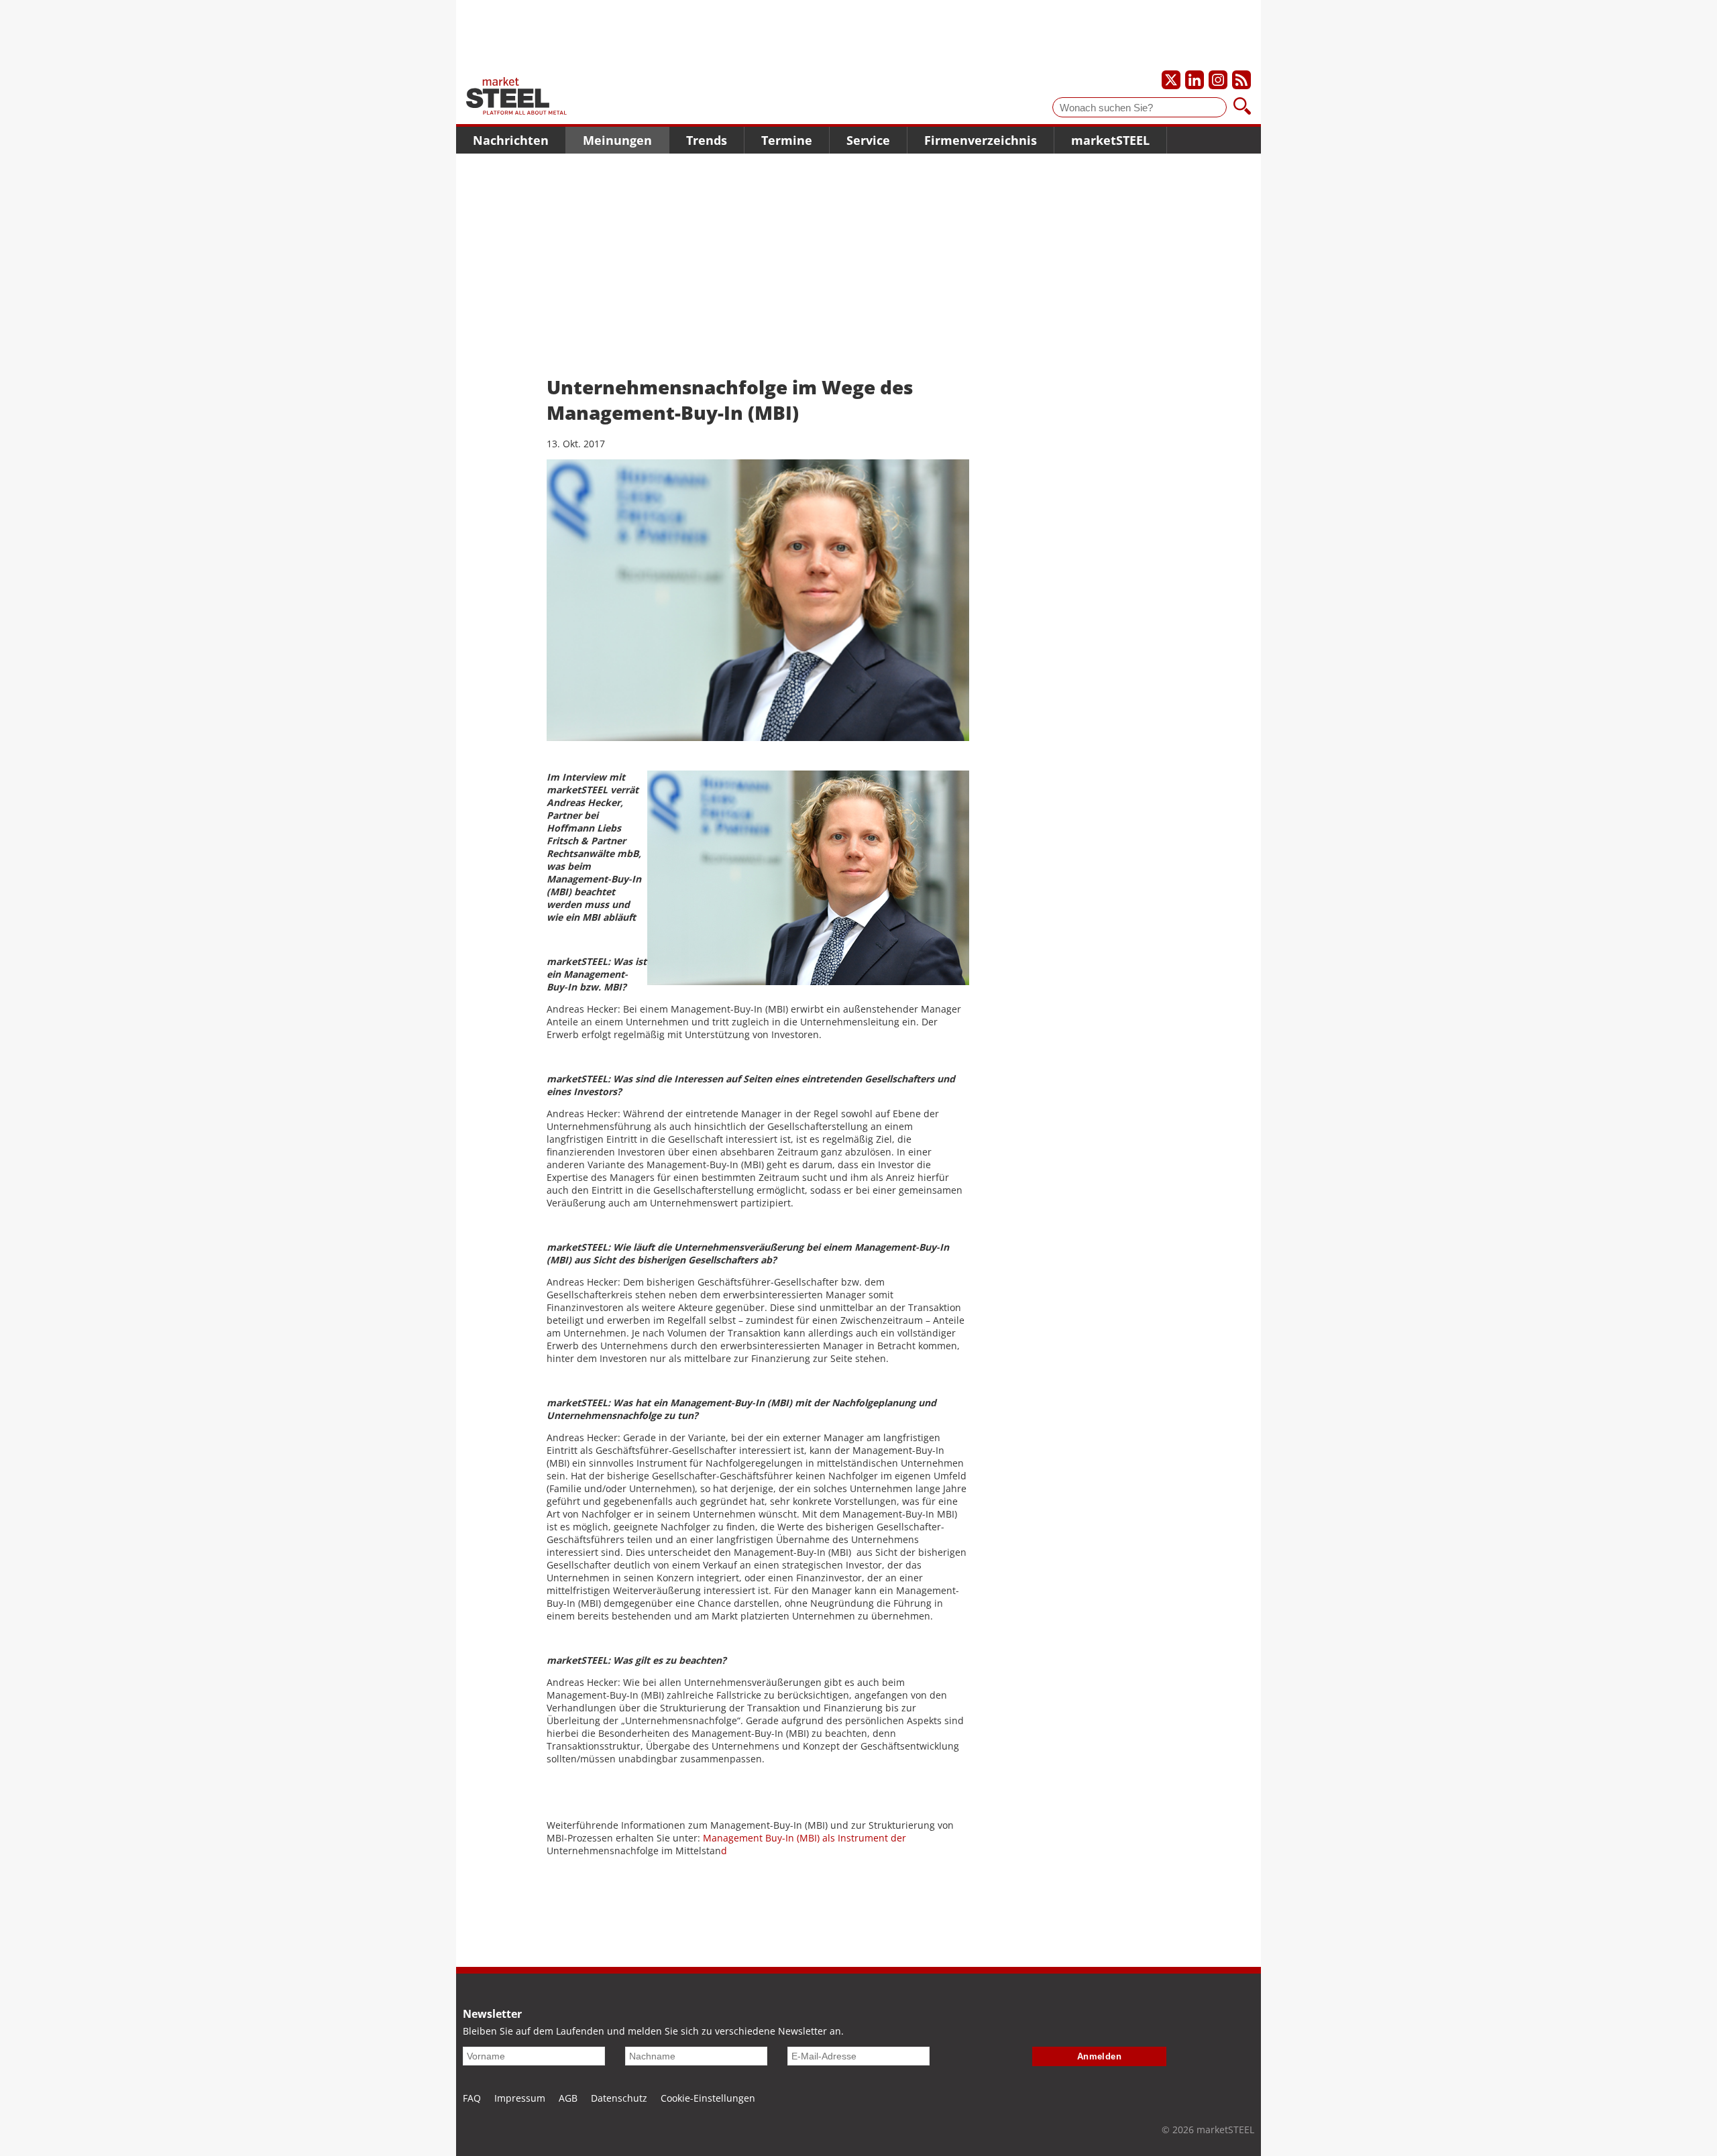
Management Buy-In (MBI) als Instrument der (805, 1838)
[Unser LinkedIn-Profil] (1195, 80)
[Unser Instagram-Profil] (1218, 80)
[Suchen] (1242, 107)
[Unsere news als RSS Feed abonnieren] (1241, 80)
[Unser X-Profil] (1171, 80)
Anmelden (1100, 2056)
